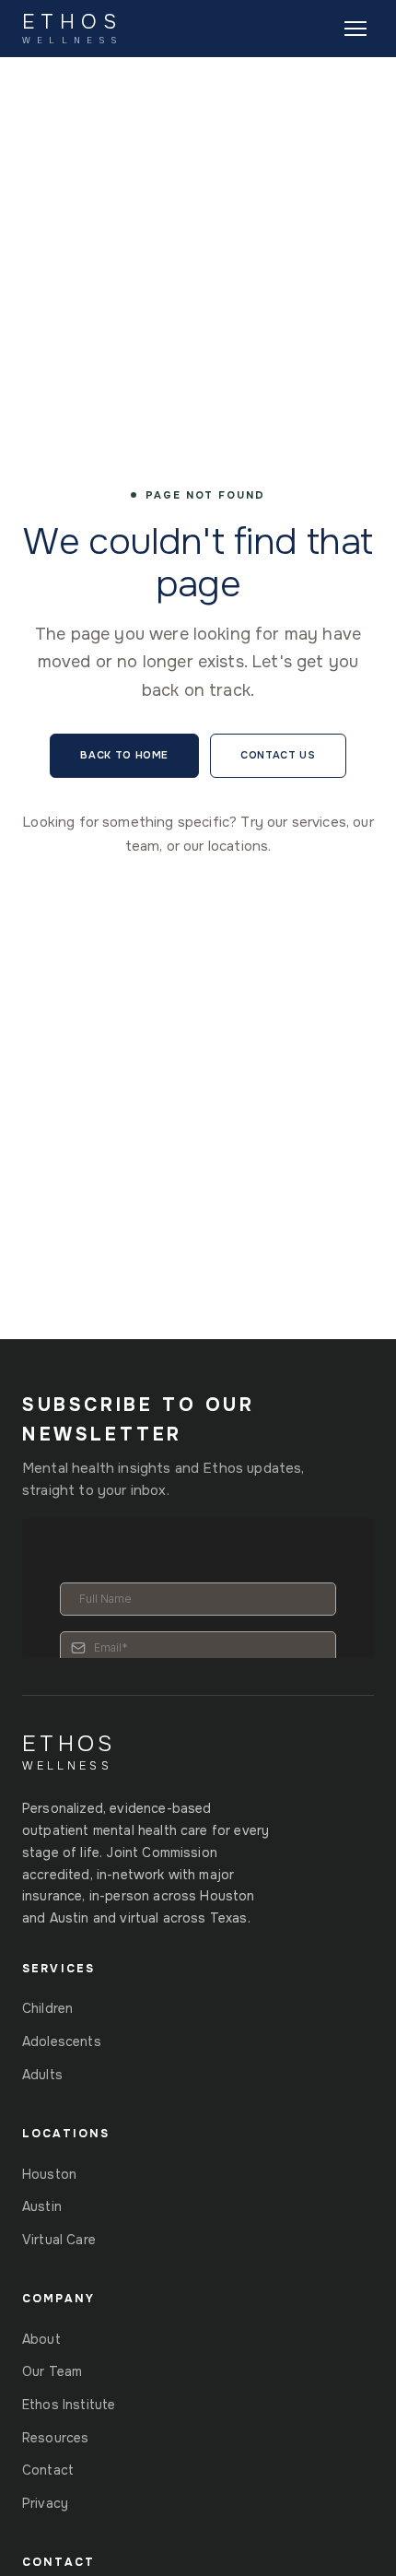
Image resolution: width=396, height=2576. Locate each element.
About (41, 2339)
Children (47, 2008)
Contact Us (278, 755)
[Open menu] (355, 29)
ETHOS (72, 29)
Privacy (45, 2503)
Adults (42, 2075)
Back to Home (124, 755)
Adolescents (62, 2041)
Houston (49, 2174)
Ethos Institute (69, 2405)
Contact (48, 2470)
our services (307, 822)
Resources (55, 2438)
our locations (226, 846)
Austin (42, 2206)
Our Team (52, 2371)
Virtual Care (59, 2240)
